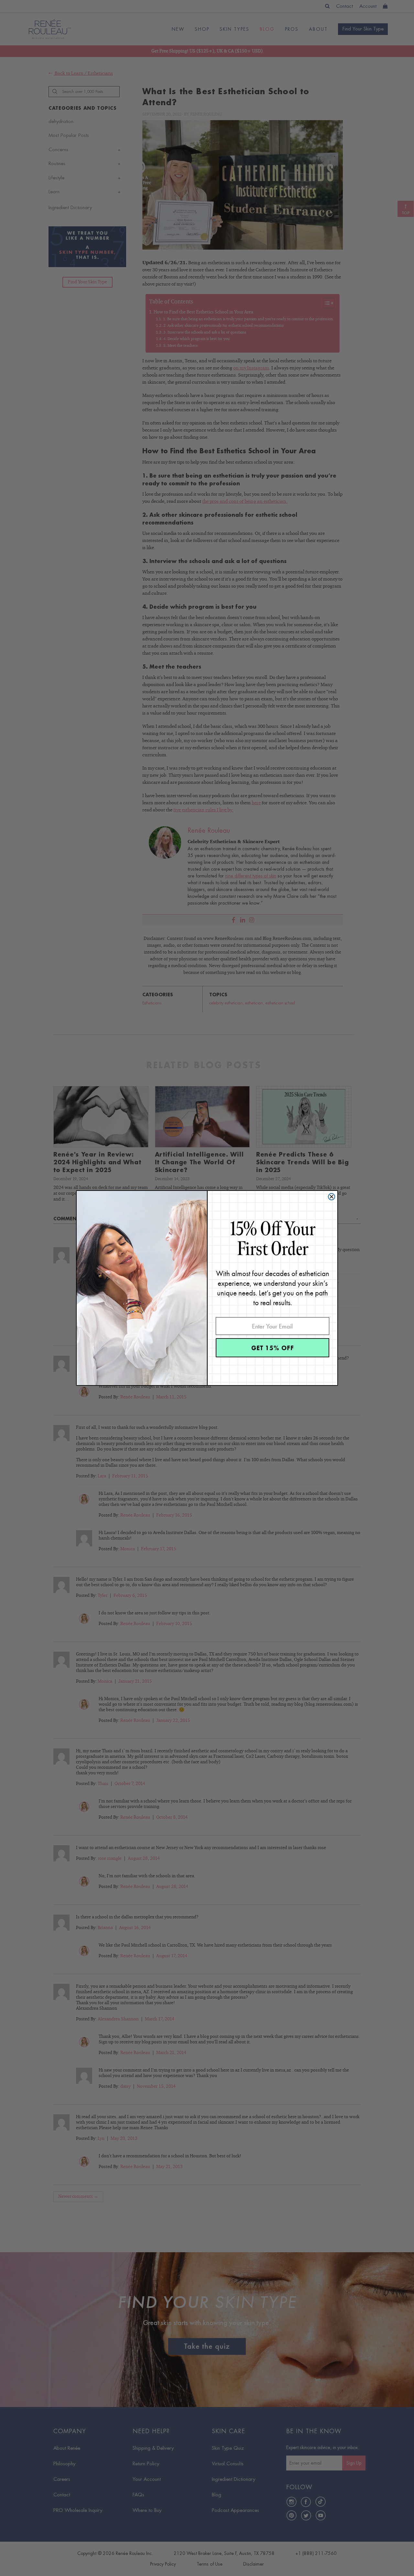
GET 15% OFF (273, 1348)
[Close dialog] (332, 1197)
